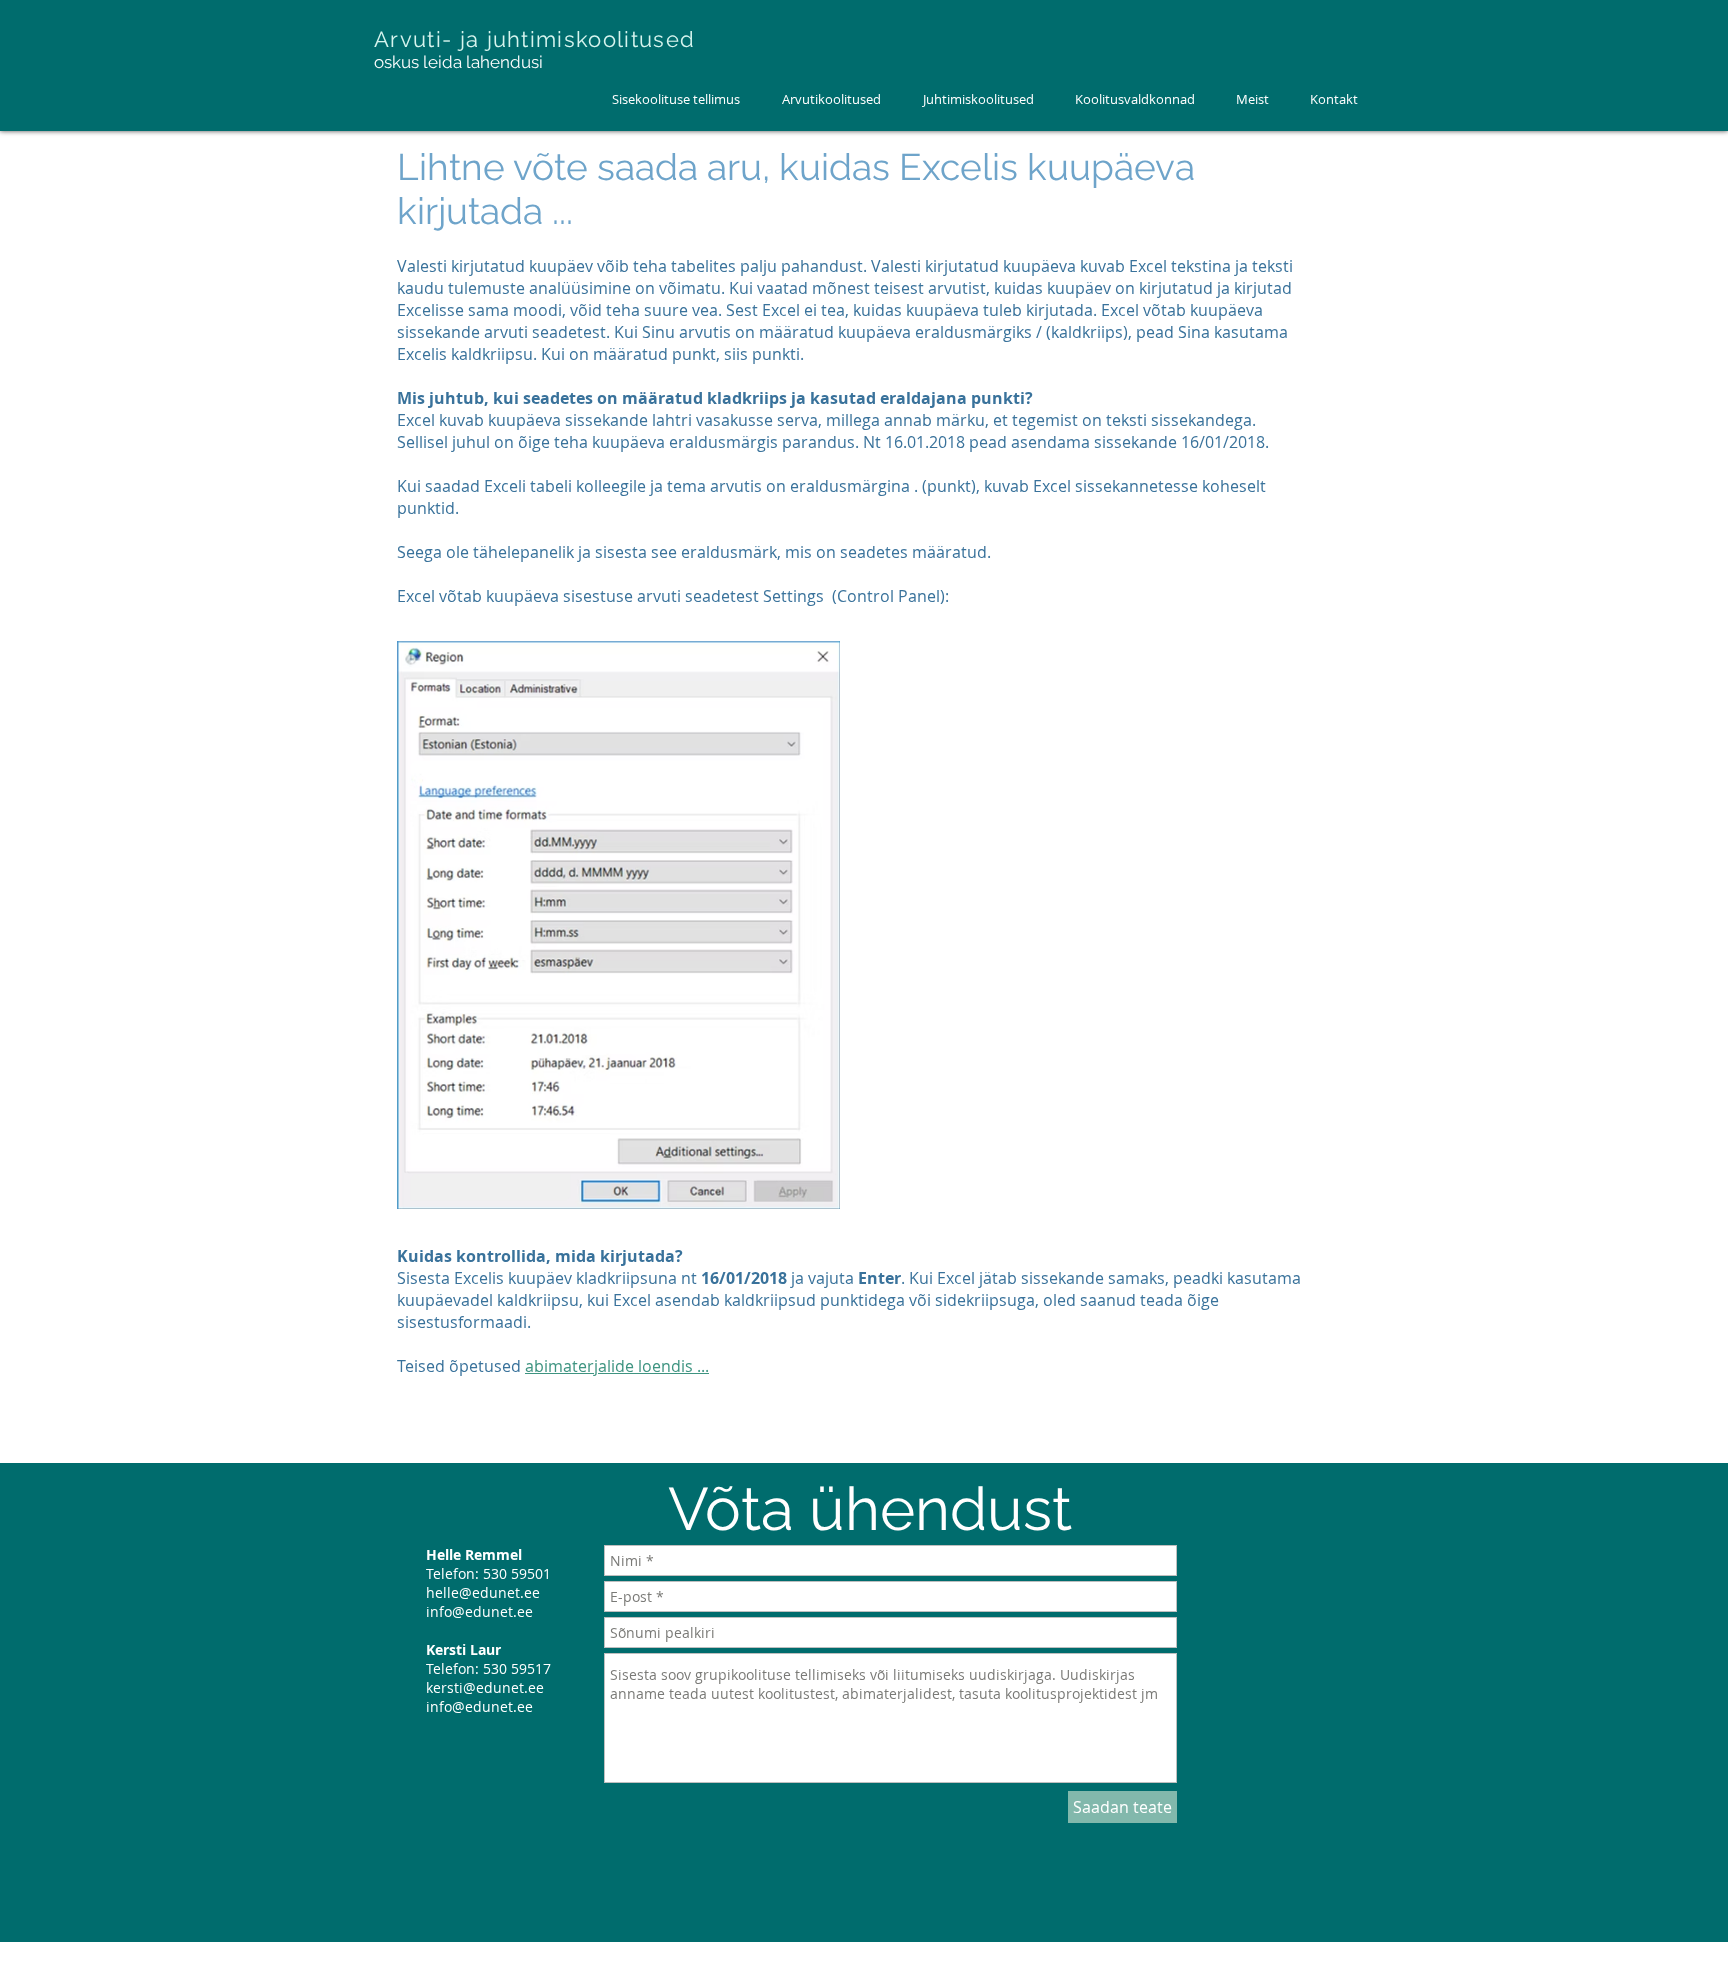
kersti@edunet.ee (485, 1687)
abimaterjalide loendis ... (617, 1366)
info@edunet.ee (479, 1611)
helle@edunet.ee (483, 1592)
